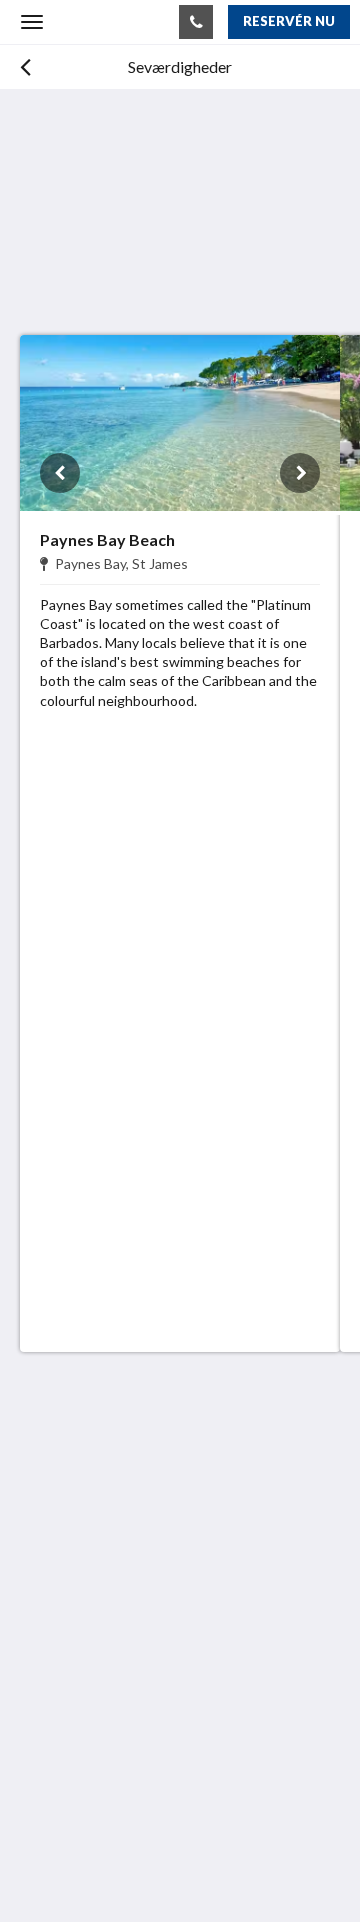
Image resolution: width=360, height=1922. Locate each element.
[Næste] (300, 473)
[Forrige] (60, 473)
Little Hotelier (154, 1797)
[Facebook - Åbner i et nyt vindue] (40, 1658)
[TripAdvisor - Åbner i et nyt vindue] (95, 1658)
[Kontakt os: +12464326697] (196, 22)
